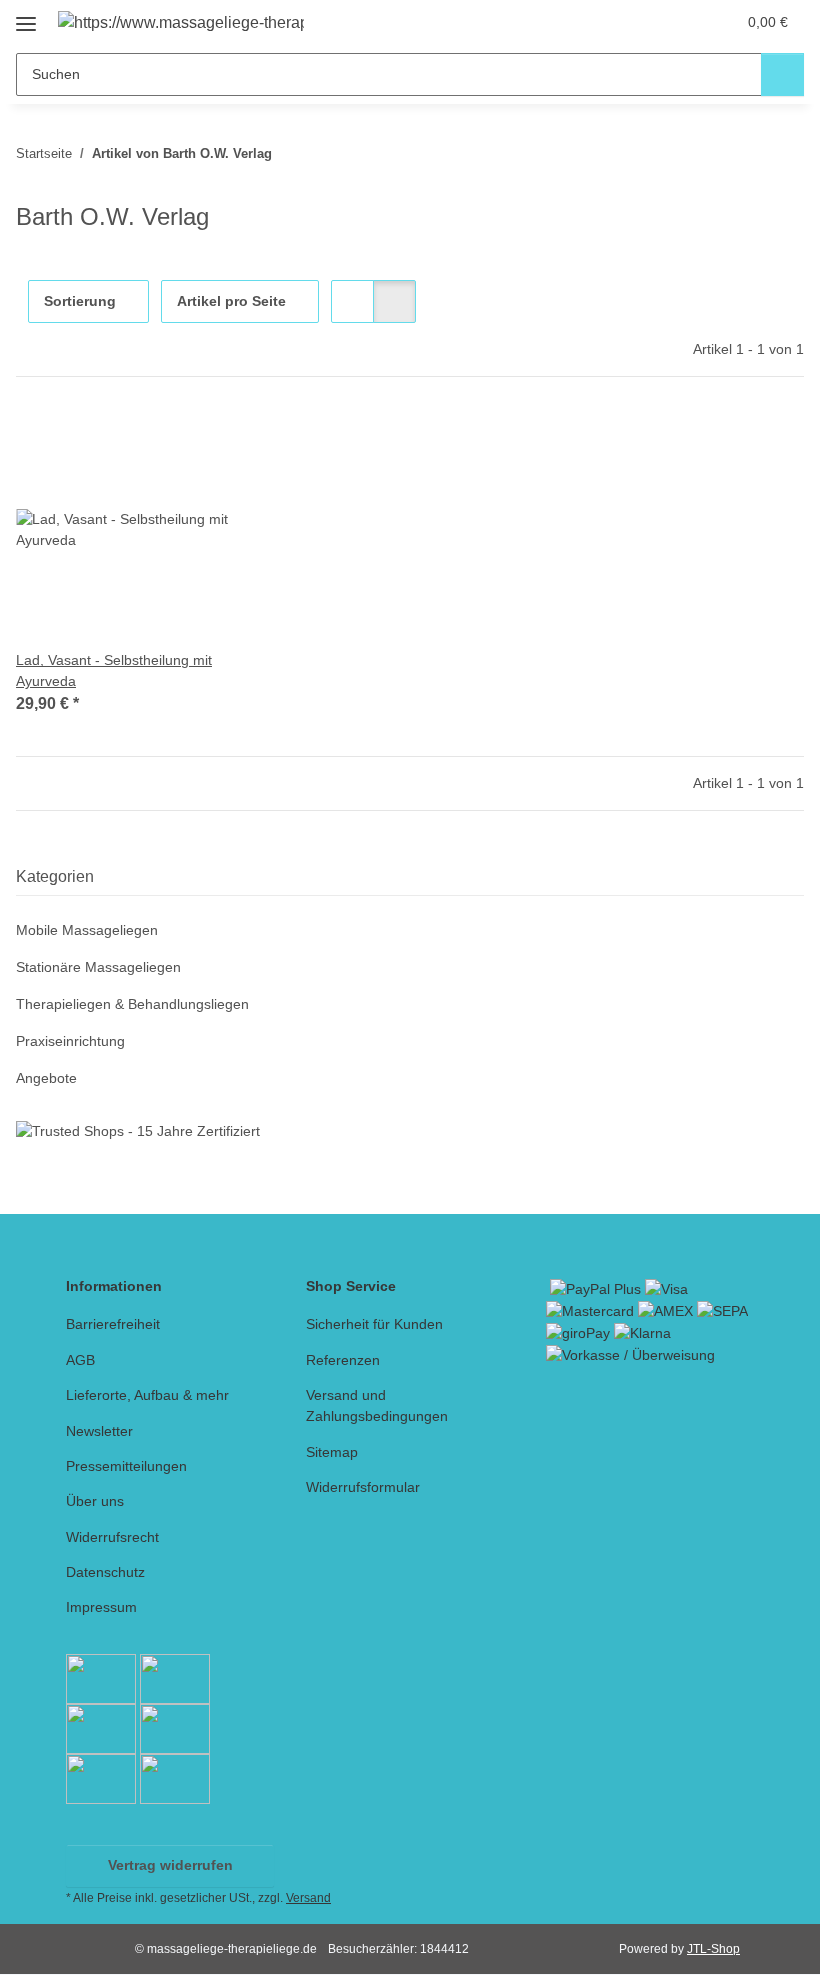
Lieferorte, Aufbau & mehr (147, 1395)
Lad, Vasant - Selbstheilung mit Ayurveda (114, 670)
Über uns (95, 1501)
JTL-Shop (713, 1949)
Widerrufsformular (363, 1487)
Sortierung (80, 301)
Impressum (101, 1607)
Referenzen (343, 1360)
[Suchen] (782, 74)
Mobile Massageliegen (87, 930)
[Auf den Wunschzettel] (223, 443)
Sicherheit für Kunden (374, 1324)
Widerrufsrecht (112, 1537)
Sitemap (332, 1452)
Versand (308, 1898)
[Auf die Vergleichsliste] (171, 443)
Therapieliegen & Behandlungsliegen (132, 1004)
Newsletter (99, 1431)
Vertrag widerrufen (170, 1865)
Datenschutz (105, 1572)
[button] (641, 22)
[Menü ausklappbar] (26, 16)
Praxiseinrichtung (70, 1041)
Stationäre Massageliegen (98, 967)
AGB (80, 1360)
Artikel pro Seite (231, 301)
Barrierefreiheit (113, 1324)
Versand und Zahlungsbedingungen (377, 1405)
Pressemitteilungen (126, 1466)
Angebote (46, 1078)
